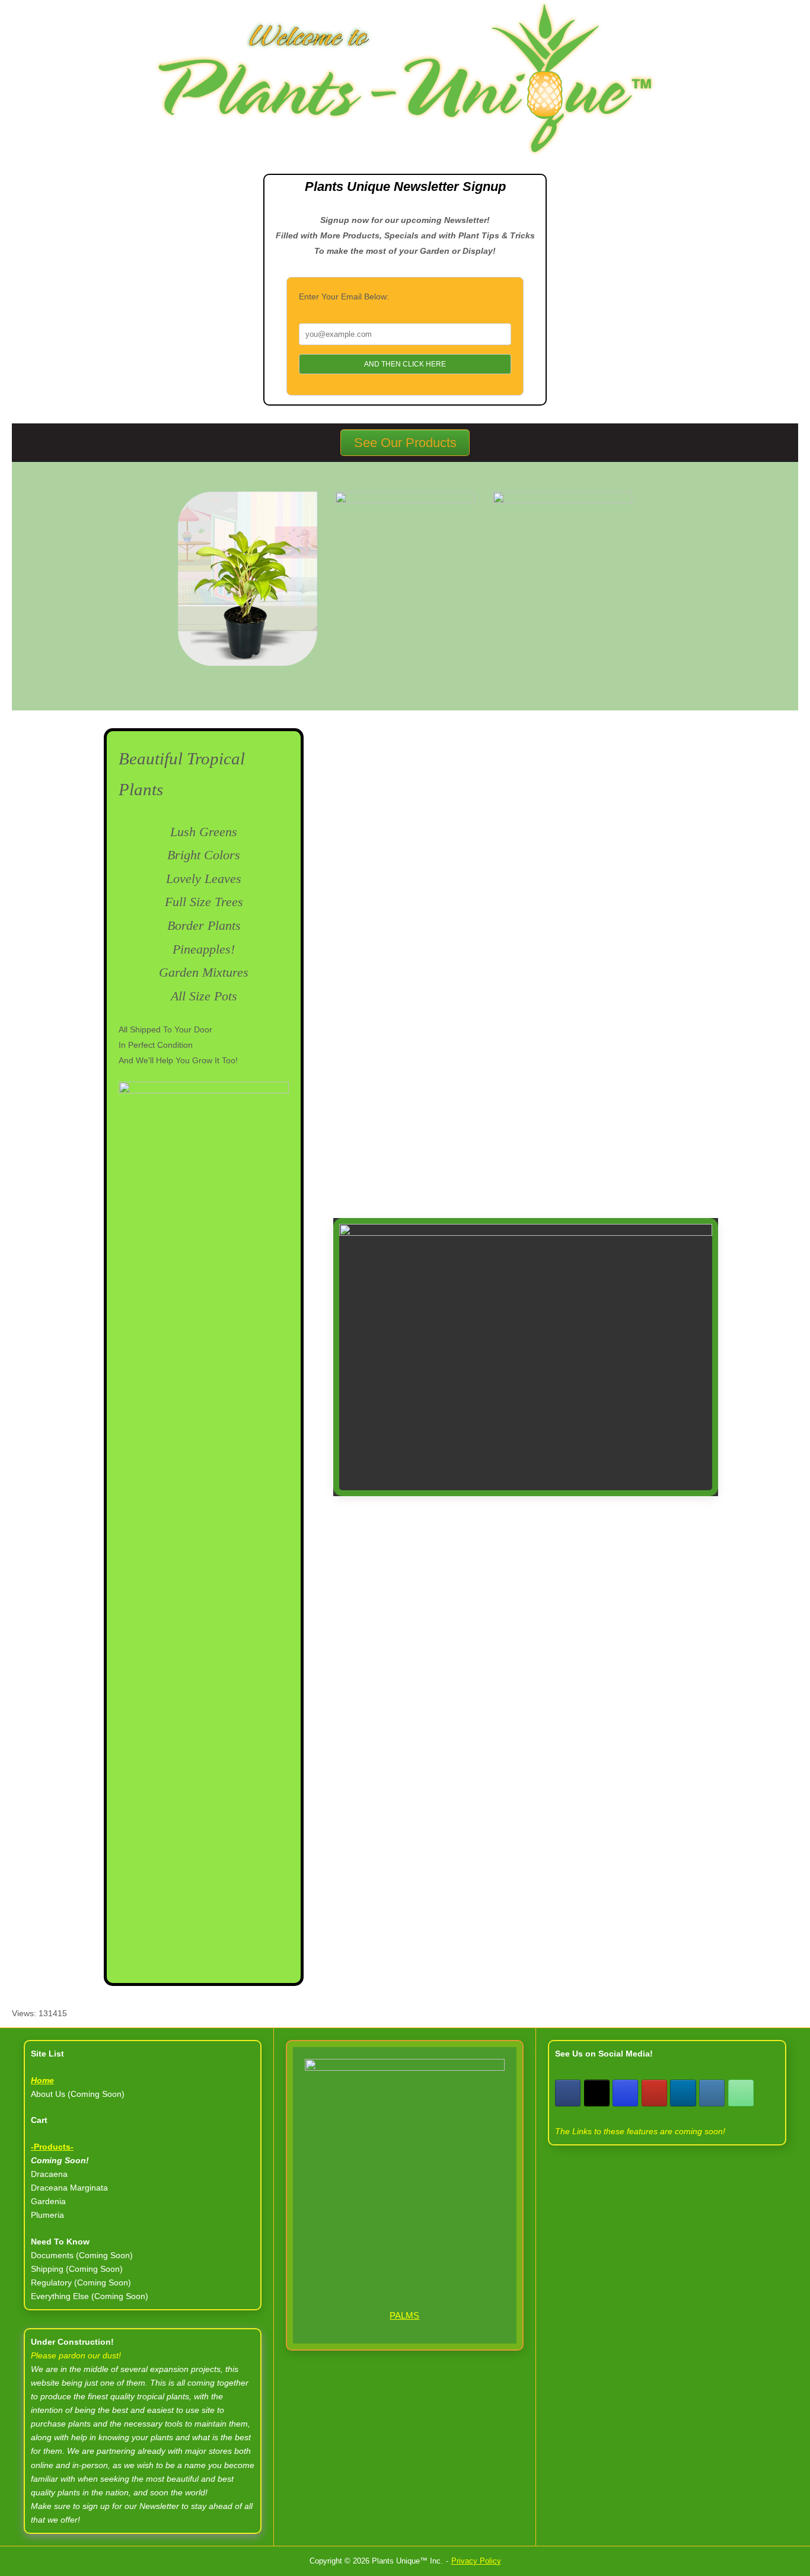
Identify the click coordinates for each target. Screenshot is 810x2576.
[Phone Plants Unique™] (741, 2093)
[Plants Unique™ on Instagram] (625, 2093)
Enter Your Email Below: (344, 297)
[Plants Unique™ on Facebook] (568, 2093)
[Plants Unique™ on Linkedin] (683, 2093)
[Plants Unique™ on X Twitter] (597, 2093)
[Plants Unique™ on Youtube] (654, 2093)
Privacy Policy (476, 2561)
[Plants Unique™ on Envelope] (712, 2093)
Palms (404, 2315)
